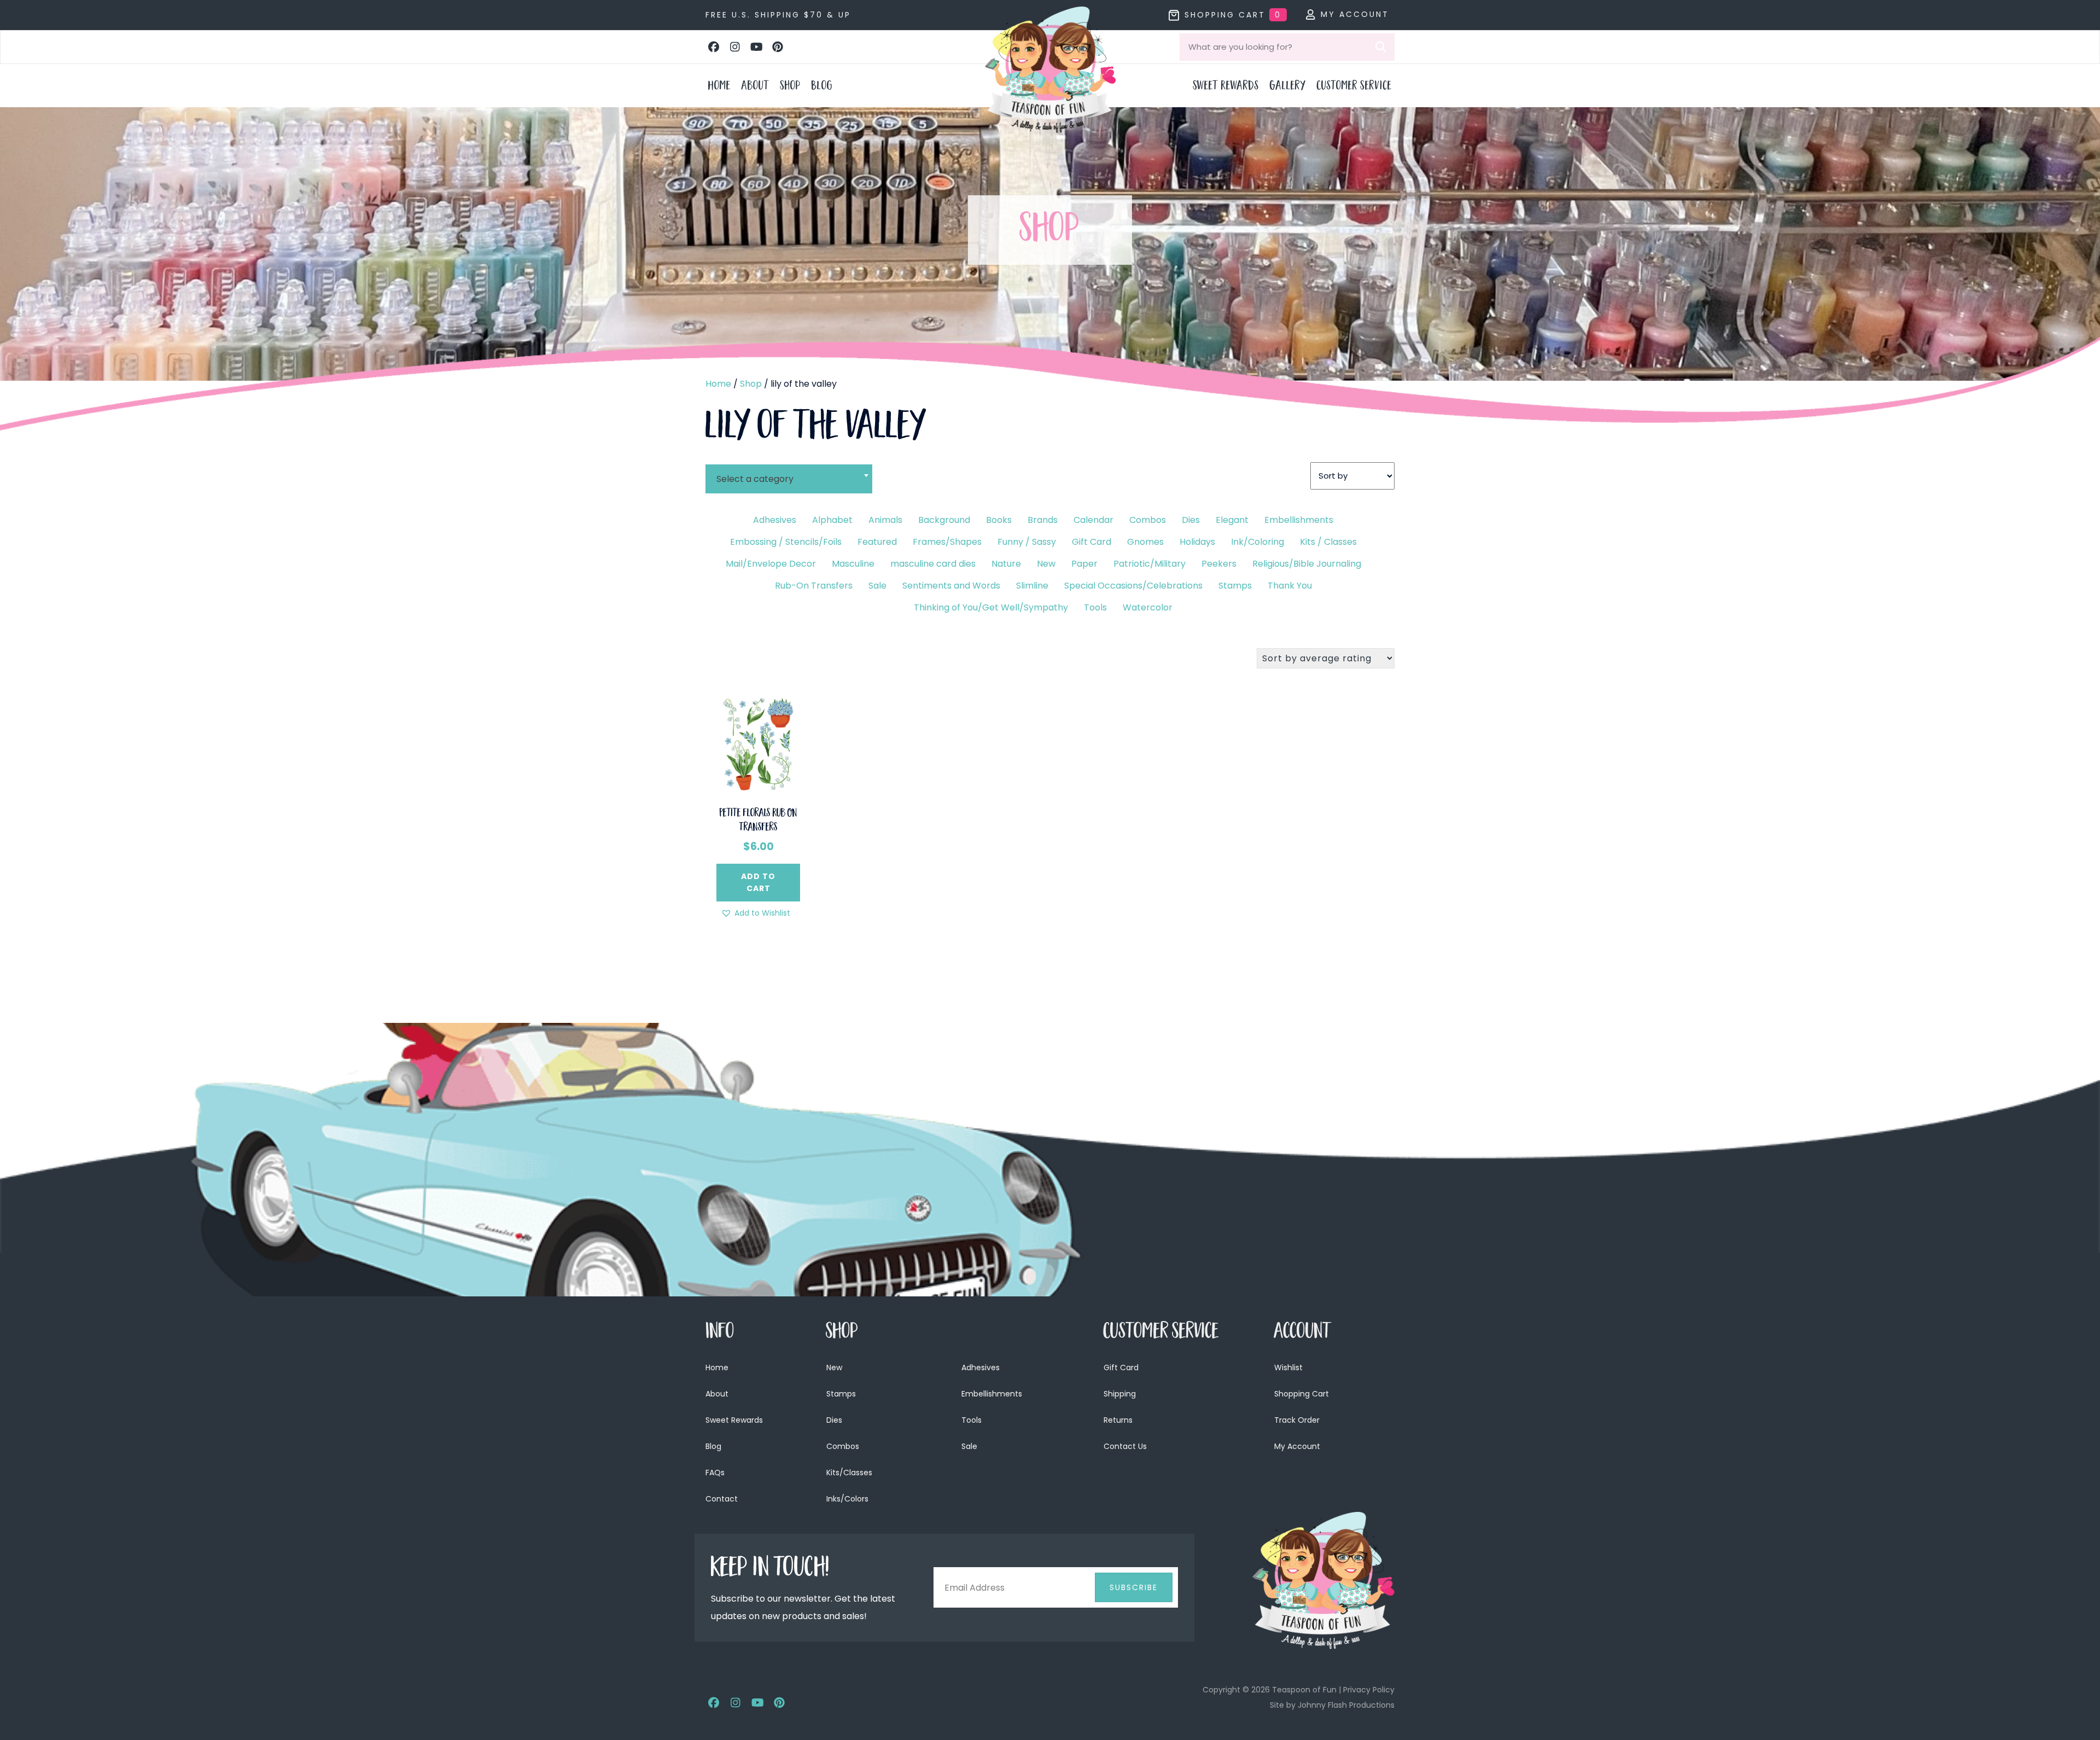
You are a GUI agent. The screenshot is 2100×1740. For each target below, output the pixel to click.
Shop (751, 384)
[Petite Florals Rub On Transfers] (758, 743)
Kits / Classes (1328, 542)
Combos (1148, 520)
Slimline (1032, 586)
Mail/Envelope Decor (771, 564)
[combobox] (789, 472)
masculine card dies (933, 564)
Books (999, 520)
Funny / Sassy (1027, 542)
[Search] (1381, 47)
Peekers (1219, 564)
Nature (1006, 564)
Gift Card (1092, 542)
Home (718, 384)
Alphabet (832, 520)
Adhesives (775, 520)
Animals (885, 520)
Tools (1095, 607)
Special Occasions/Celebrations (1133, 586)
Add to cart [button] (758, 882)
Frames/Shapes (947, 542)
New (1046, 564)
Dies (1191, 520)
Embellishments (1299, 520)
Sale (877, 586)
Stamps (1235, 586)
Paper (1084, 564)
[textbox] (789, 479)
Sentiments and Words (951, 586)
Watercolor (1148, 607)
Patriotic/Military (1150, 564)
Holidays (1197, 542)
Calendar (1093, 520)
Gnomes (1145, 542)
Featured (877, 542)
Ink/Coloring (1258, 542)
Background (944, 520)
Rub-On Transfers (814, 586)
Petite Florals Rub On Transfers (759, 821)
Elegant (1232, 520)
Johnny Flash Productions (1346, 1705)
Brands (1043, 520)
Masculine (853, 564)
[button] (714, 47)
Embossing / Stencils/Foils (786, 542)
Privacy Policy (1369, 1690)
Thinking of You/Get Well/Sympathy (991, 607)
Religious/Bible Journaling (1307, 564)
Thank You (1290, 586)
